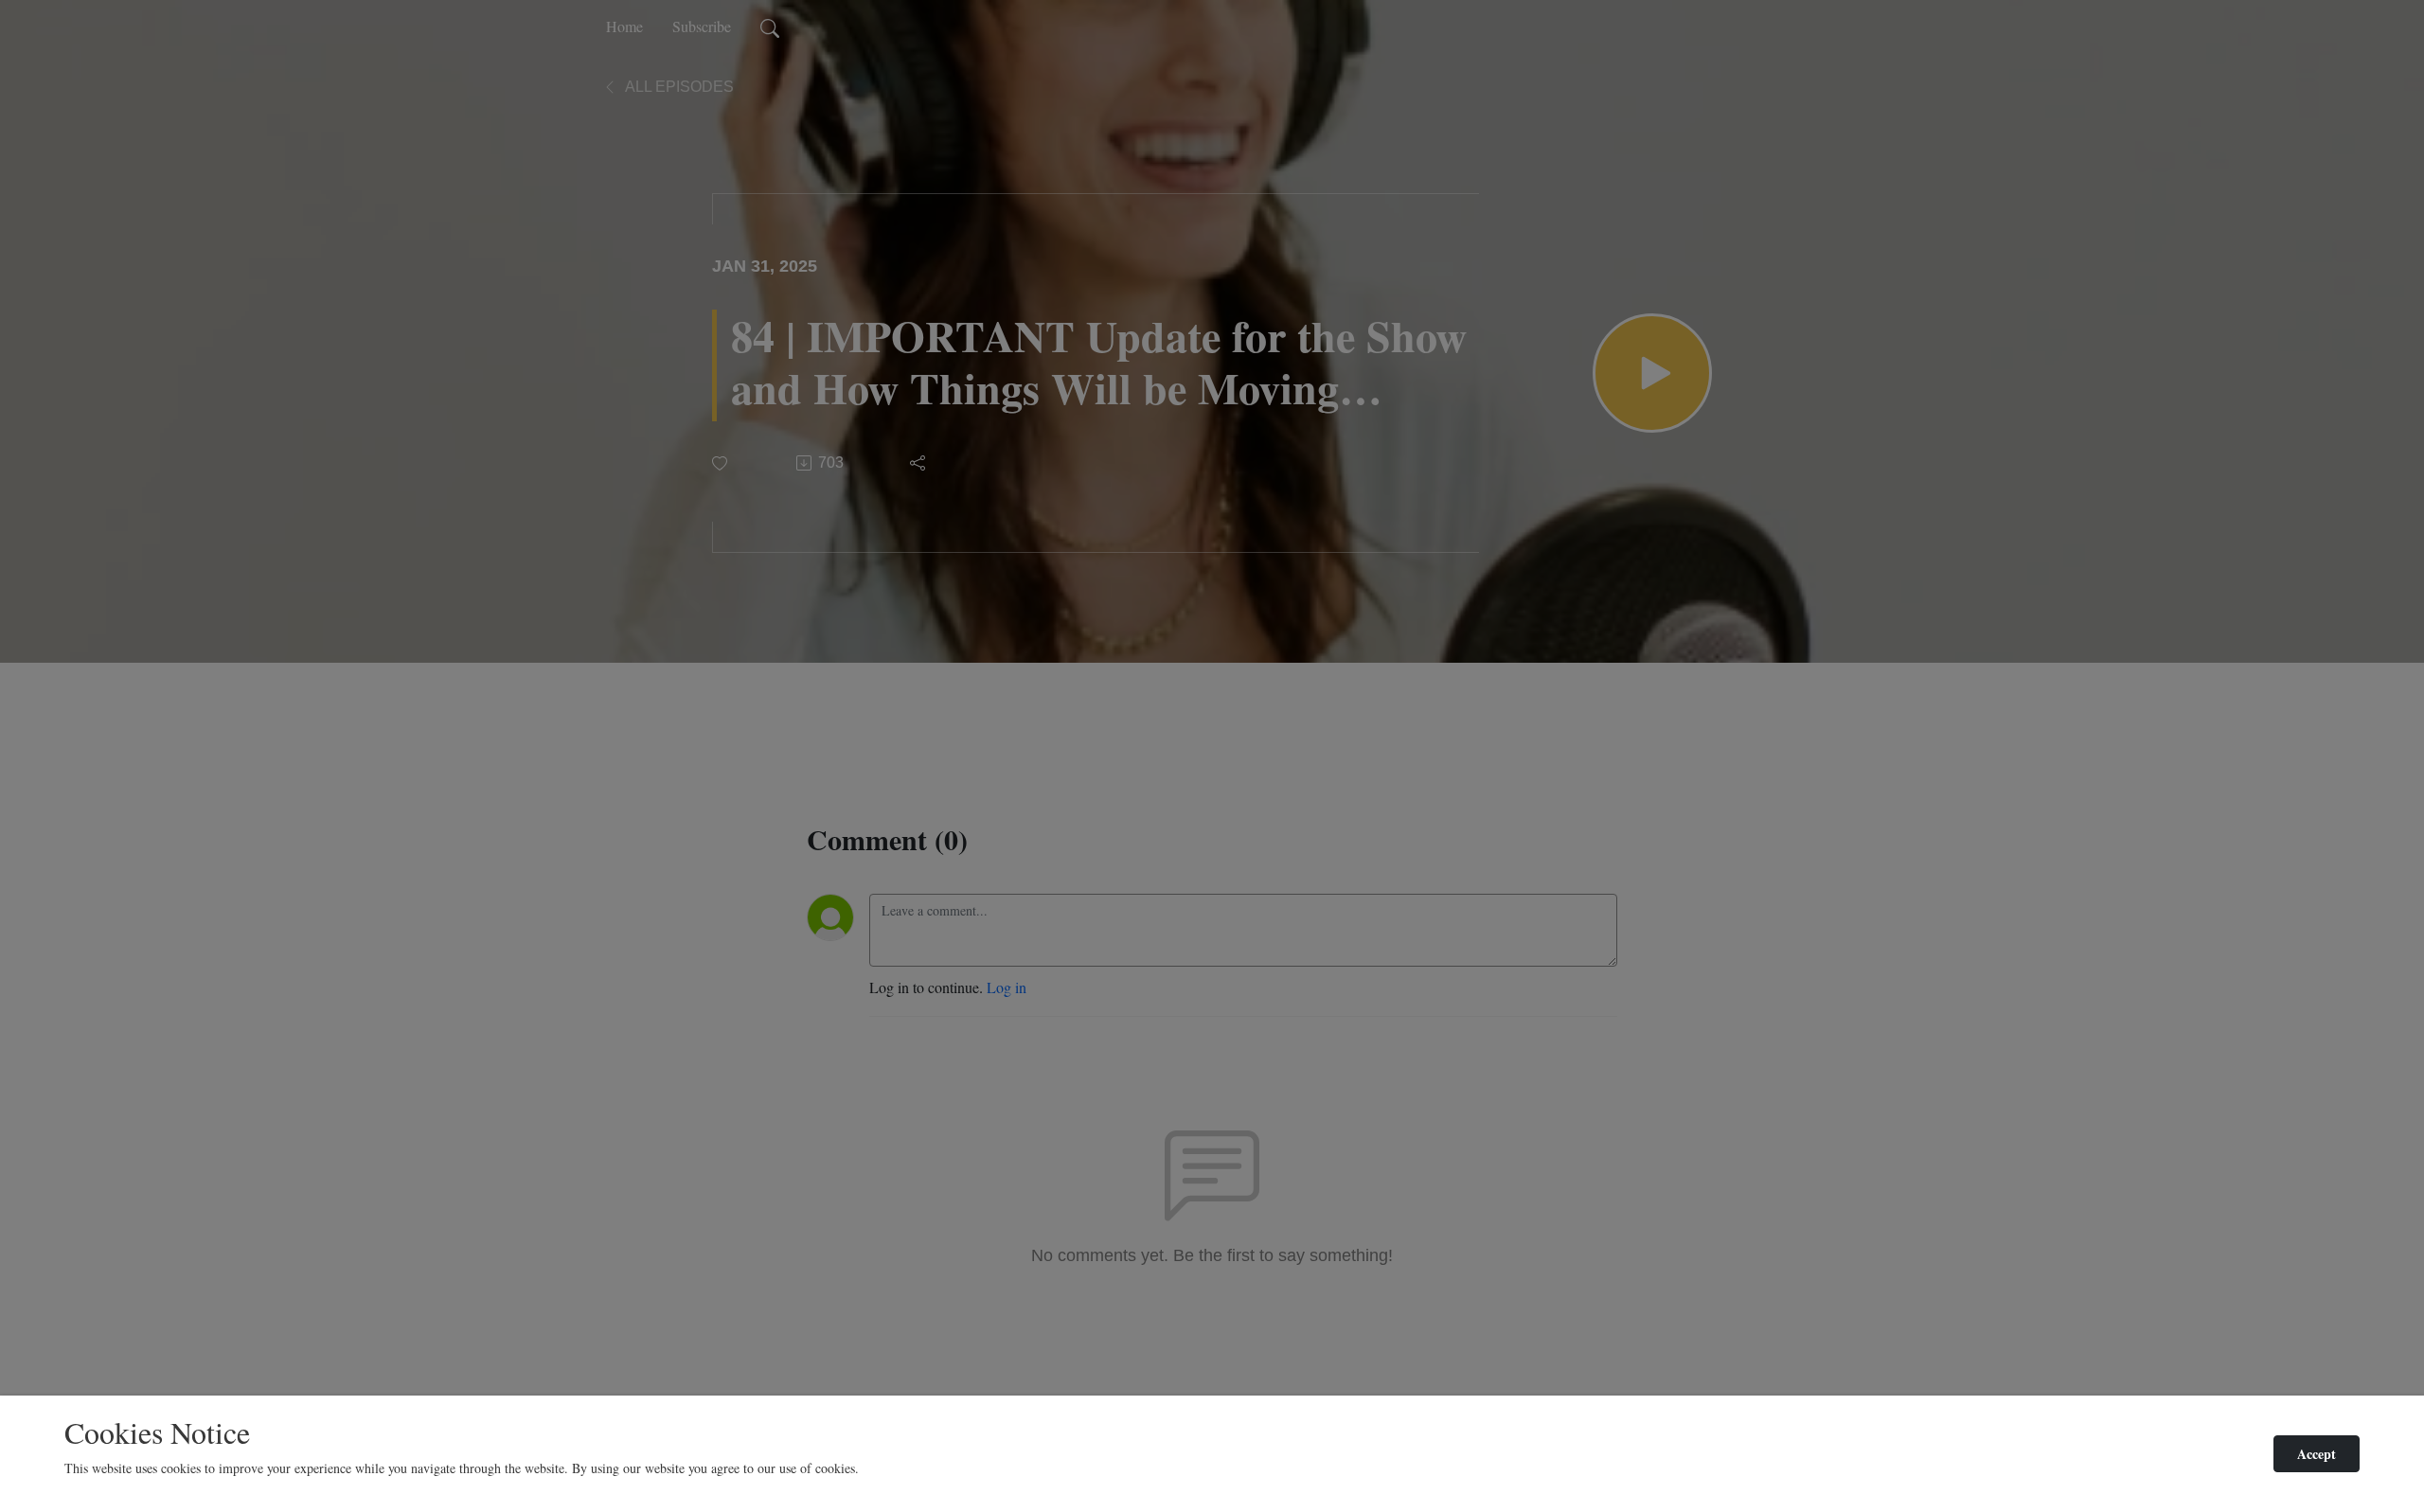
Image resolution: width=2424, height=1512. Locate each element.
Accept (2317, 1454)
